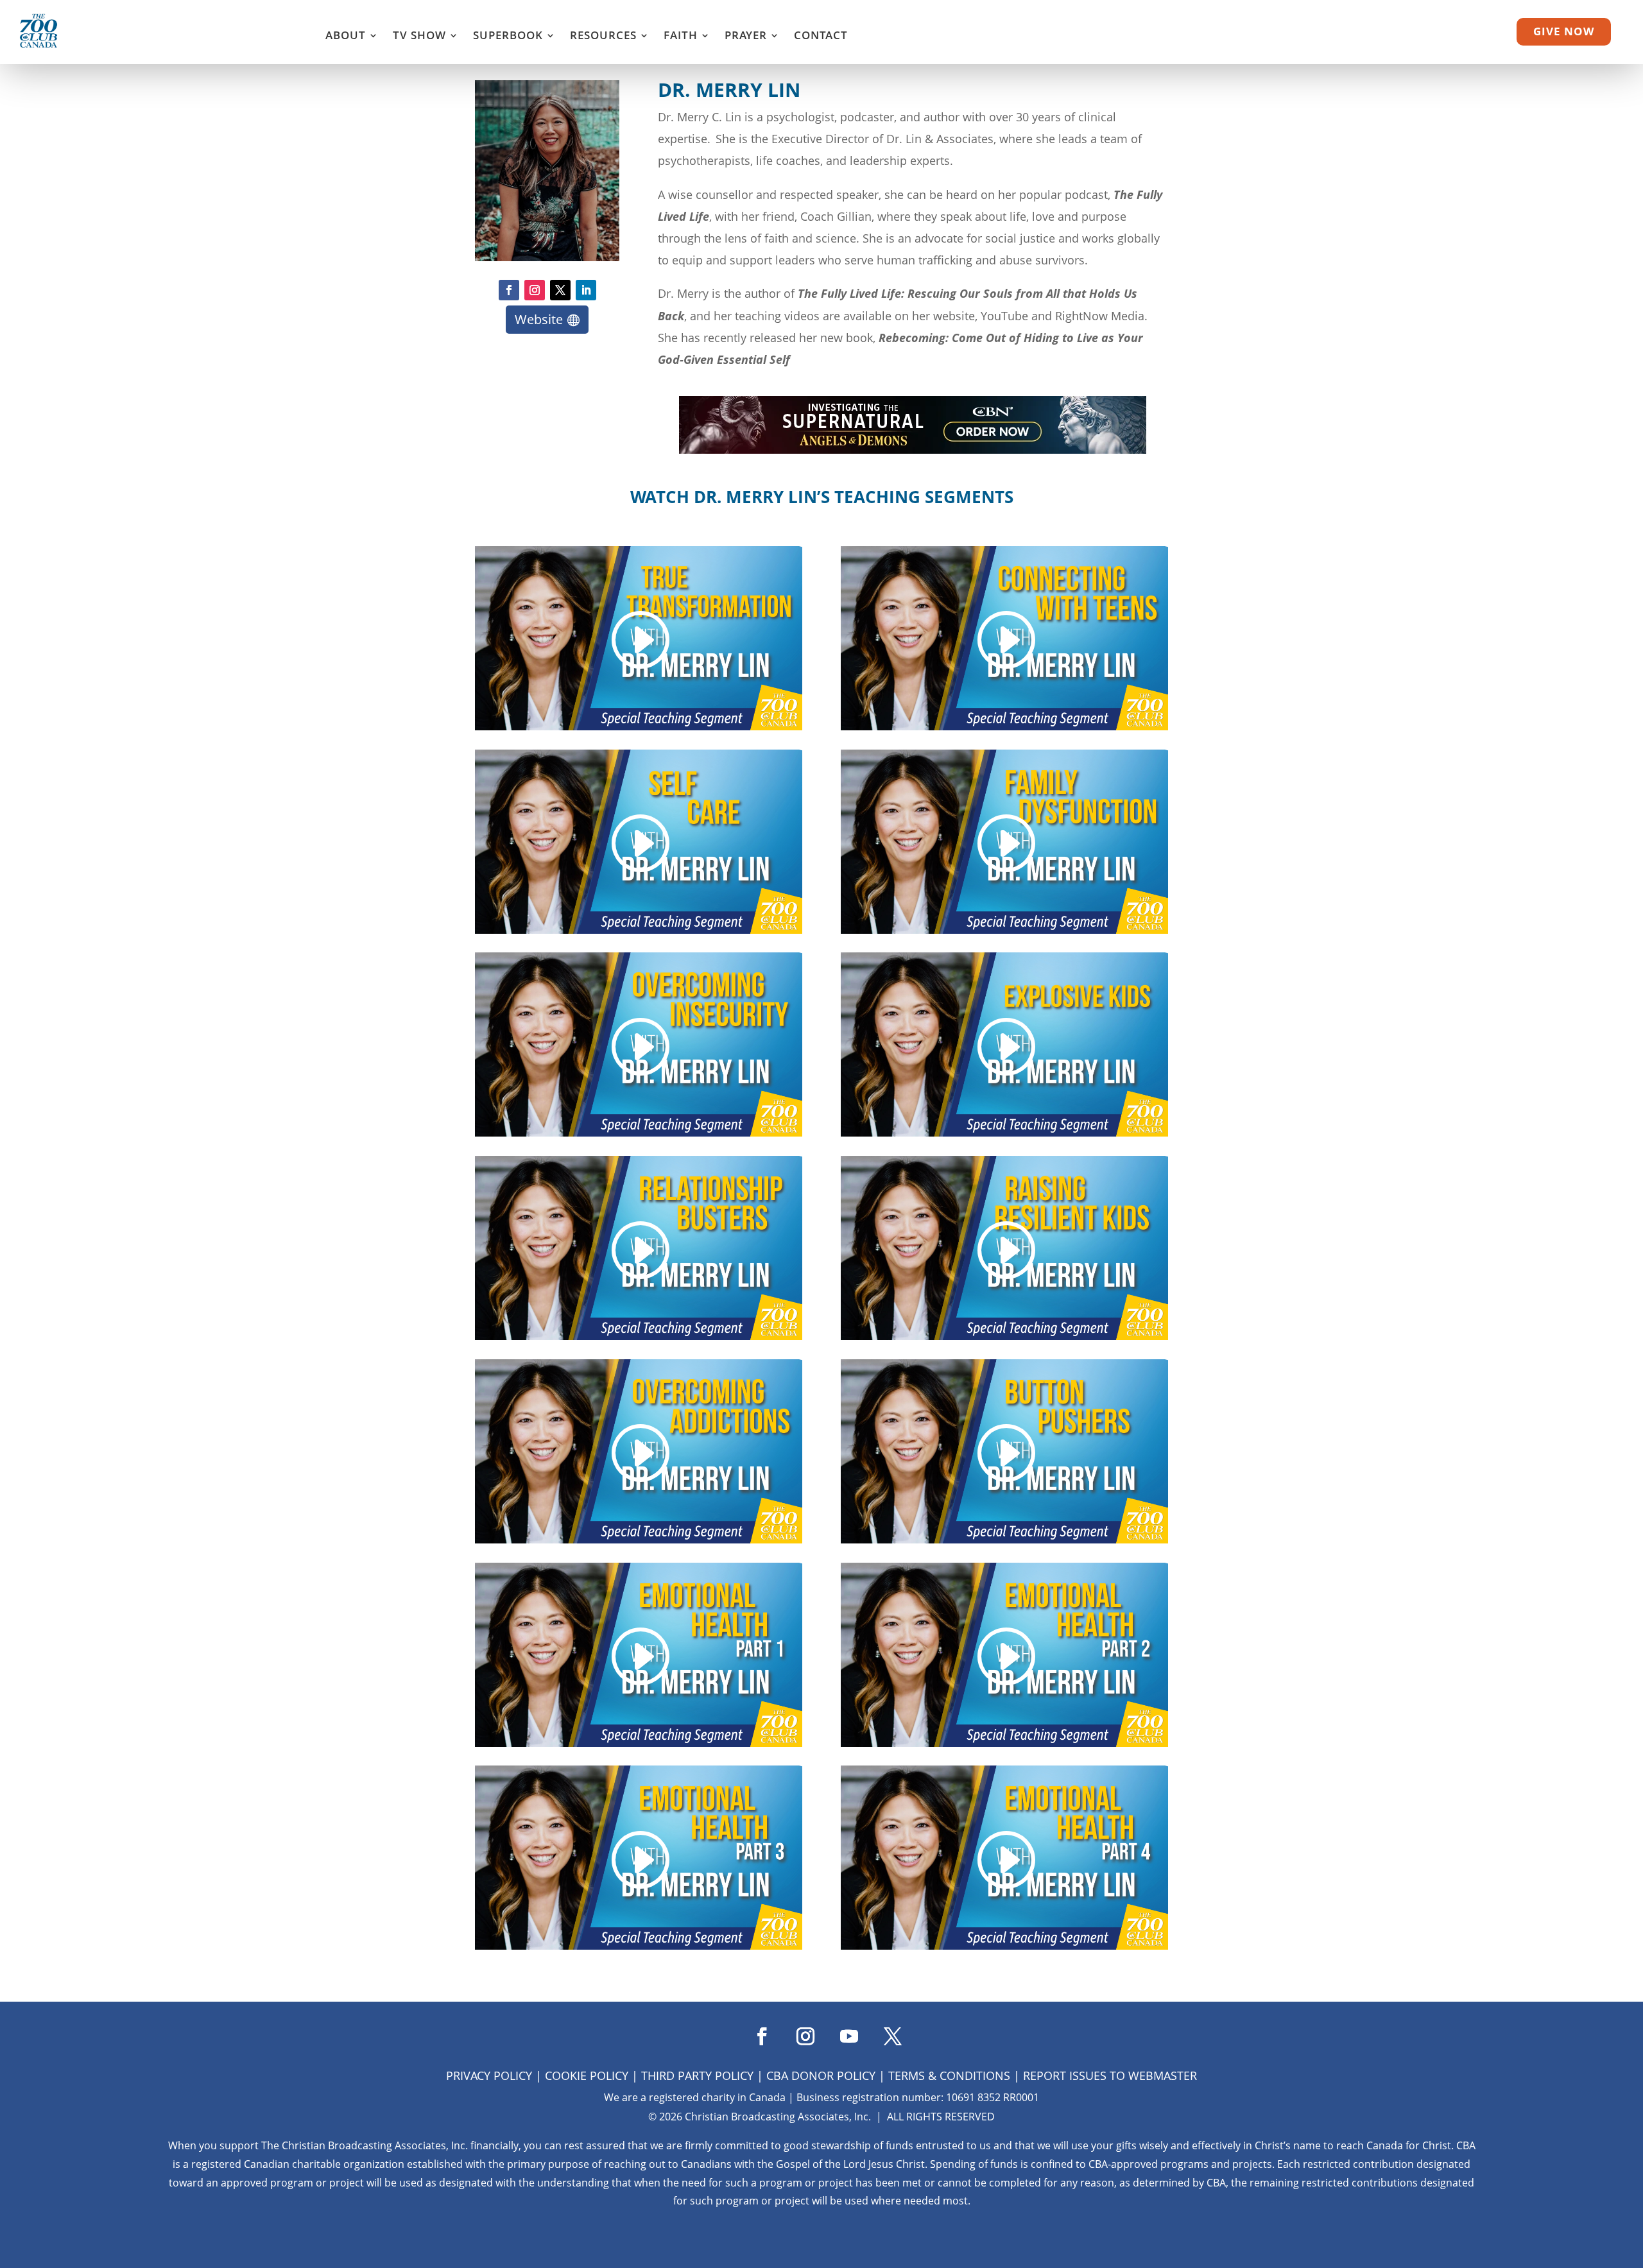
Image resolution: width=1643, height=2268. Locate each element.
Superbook (508, 37)
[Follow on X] (560, 290)
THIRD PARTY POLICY (697, 2075)
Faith (681, 37)
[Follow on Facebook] (509, 290)
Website (539, 319)
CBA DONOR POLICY (821, 2075)
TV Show (419, 37)
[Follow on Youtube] (843, 2032)
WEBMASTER (1163, 2075)
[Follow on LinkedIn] (586, 290)
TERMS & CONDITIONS (949, 2075)
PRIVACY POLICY (489, 2075)
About (346, 37)
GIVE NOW (1564, 31)
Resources (603, 37)
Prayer (746, 37)
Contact (821, 37)
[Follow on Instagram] (535, 290)
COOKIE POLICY (587, 2075)
